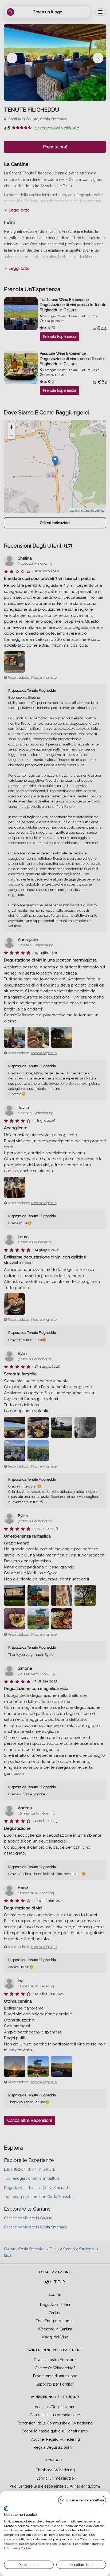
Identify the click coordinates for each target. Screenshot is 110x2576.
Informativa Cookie (17, 2548)
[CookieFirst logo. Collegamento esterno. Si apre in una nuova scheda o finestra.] (6, 2509)
